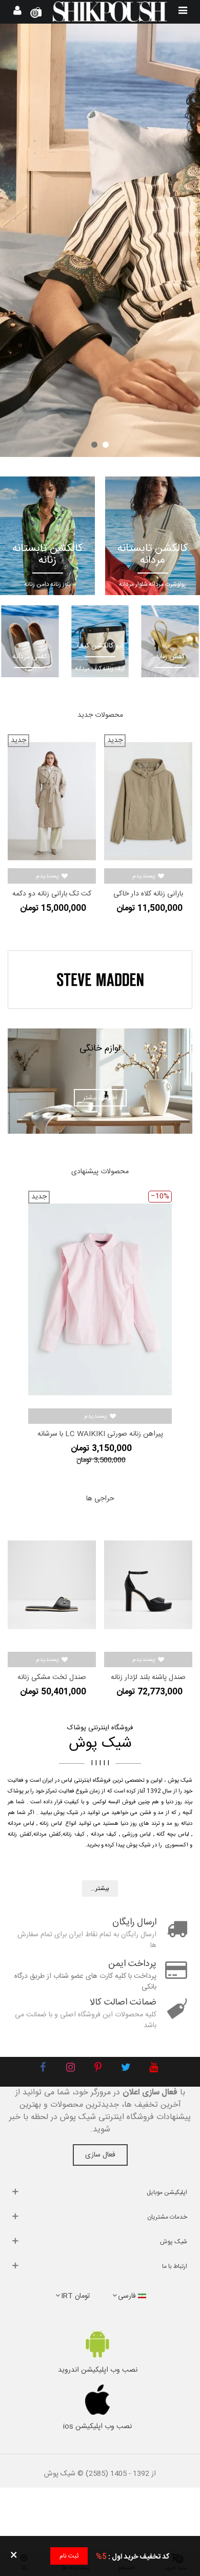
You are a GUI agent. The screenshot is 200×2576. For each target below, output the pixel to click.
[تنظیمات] (17, 12)
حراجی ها (100, 1499)
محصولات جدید (100, 715)
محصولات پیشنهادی (100, 1172)
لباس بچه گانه (173, 1835)
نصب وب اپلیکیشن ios (97, 2427)
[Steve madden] (100, 980)
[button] (106, 445)
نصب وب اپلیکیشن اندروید (98, 2370)
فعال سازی (100, 2155)
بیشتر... (100, 1888)
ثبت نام (69, 2556)
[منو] (183, 12)
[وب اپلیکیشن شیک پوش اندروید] (97, 2344)
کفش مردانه (47, 1835)
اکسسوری (177, 1845)
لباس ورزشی (137, 1835)
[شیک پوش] (110, 12)
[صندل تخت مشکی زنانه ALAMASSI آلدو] (52, 1585)
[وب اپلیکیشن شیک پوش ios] (97, 2400)
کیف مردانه (104, 1835)
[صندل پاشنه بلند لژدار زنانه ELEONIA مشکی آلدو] (148, 1585)
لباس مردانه (21, 1824)
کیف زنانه (74, 1835)
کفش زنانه (20, 1835)
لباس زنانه (51, 1824)
